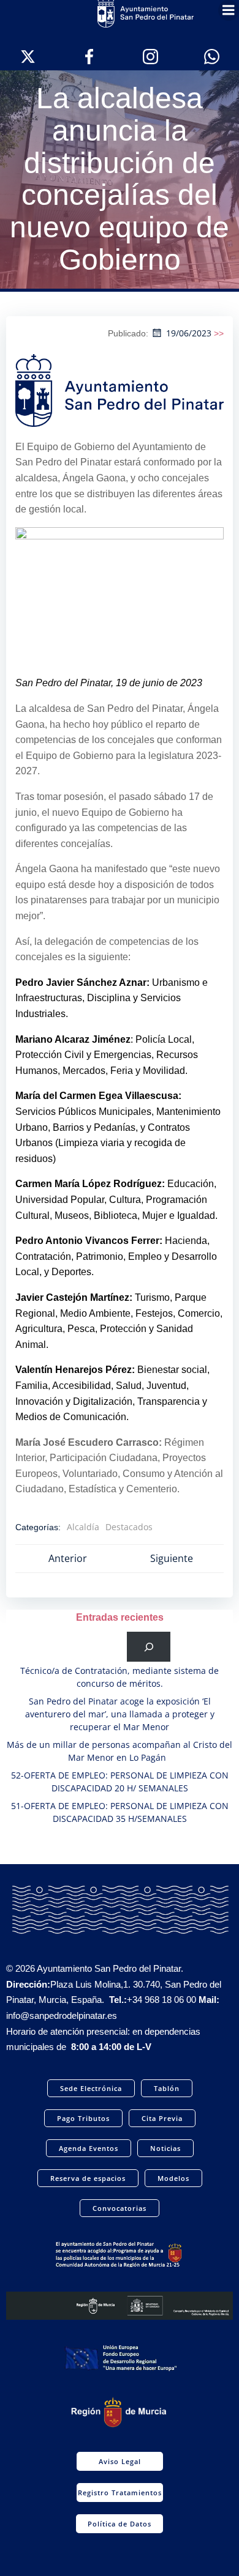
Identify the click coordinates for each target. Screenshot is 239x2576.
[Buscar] (149, 1647)
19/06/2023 (189, 333)
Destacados (129, 1527)
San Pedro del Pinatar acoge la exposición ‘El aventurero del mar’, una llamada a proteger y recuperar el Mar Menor (120, 1714)
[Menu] (229, 10)
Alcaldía (83, 1527)
